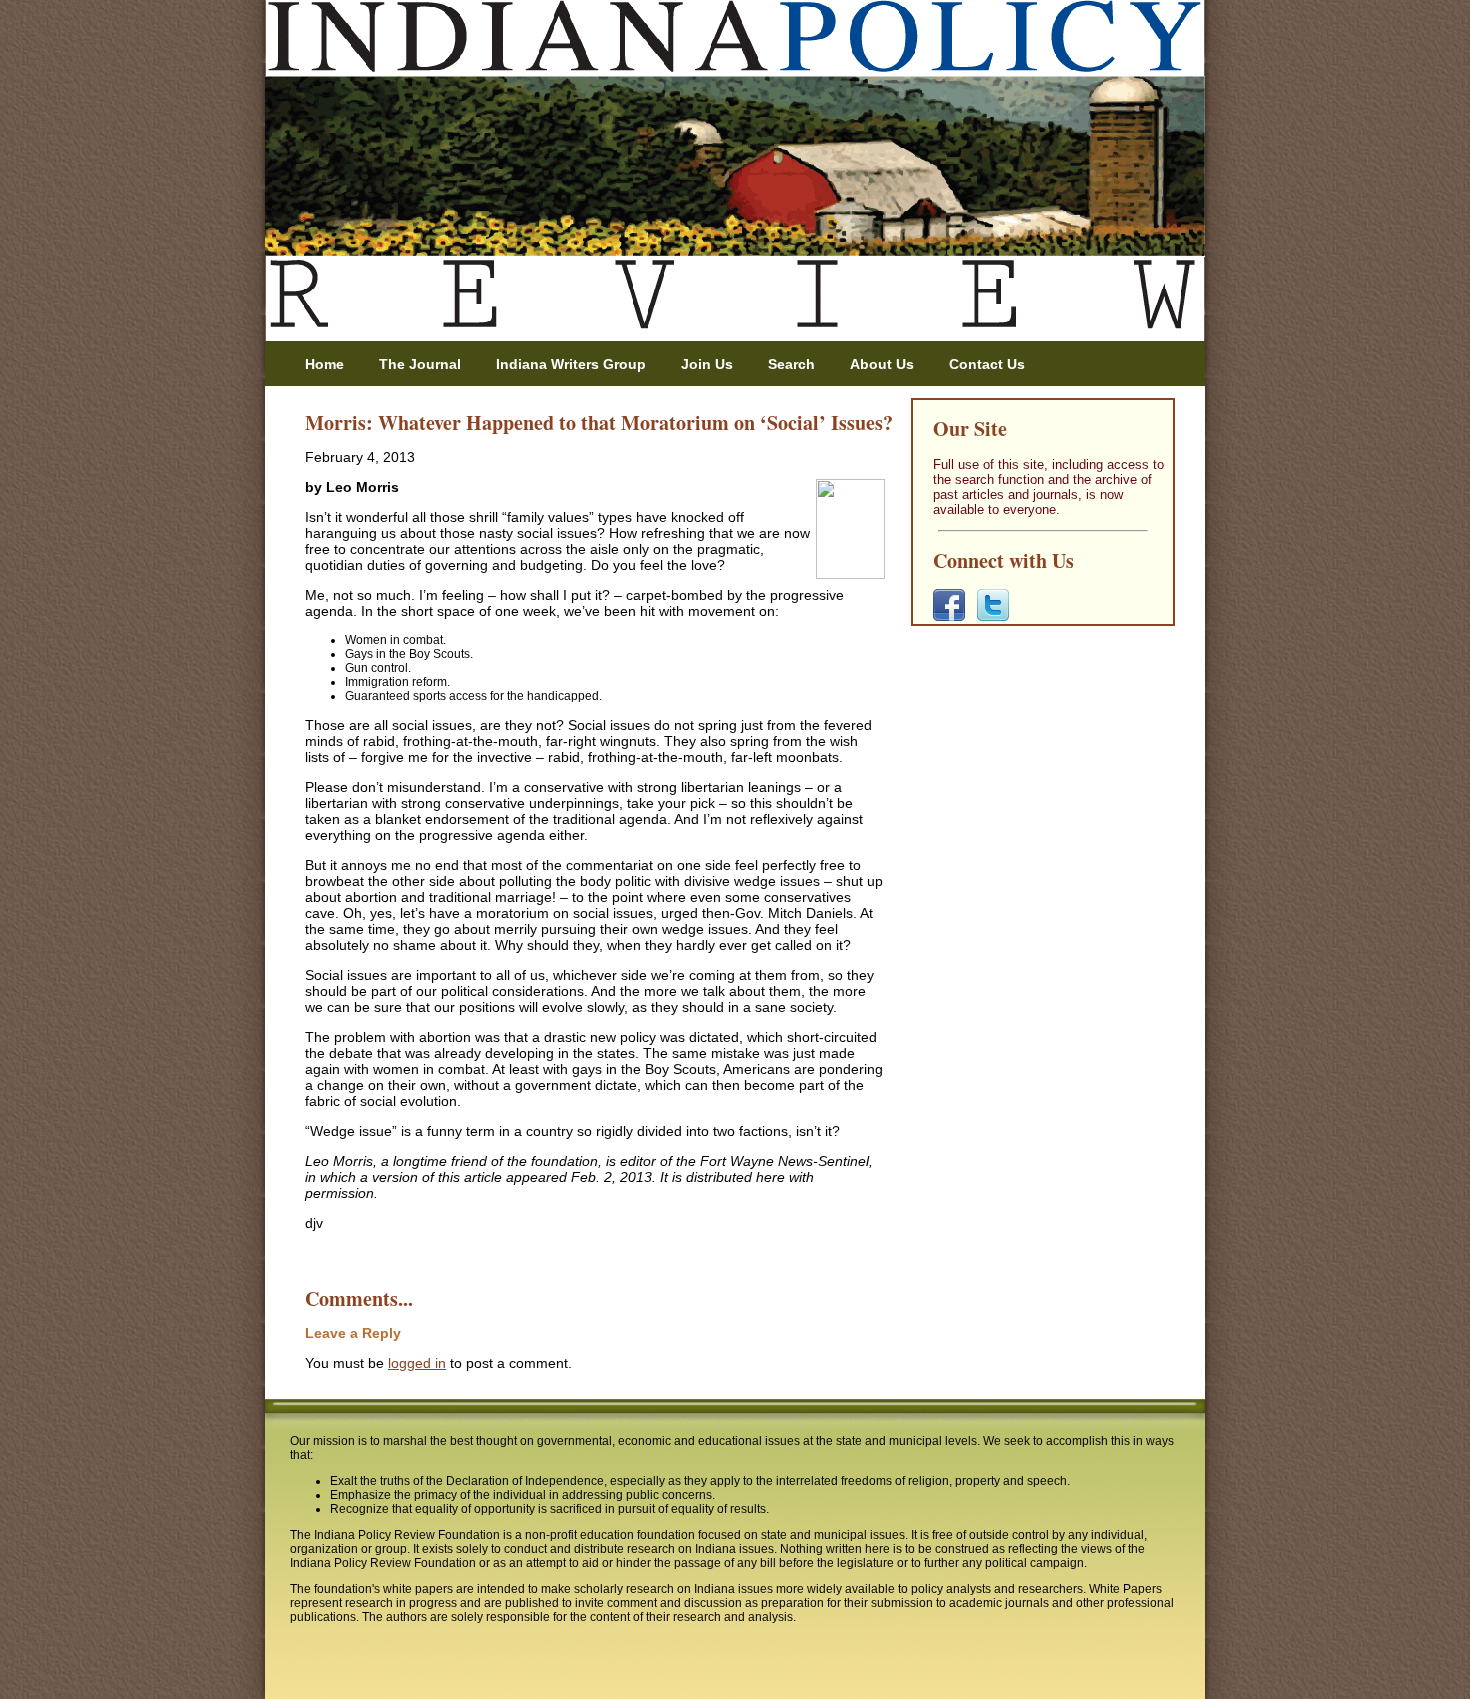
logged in (417, 1363)
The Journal (420, 364)
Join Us (707, 364)
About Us (882, 364)
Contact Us (987, 364)
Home (324, 364)
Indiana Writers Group (571, 364)
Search (791, 364)
